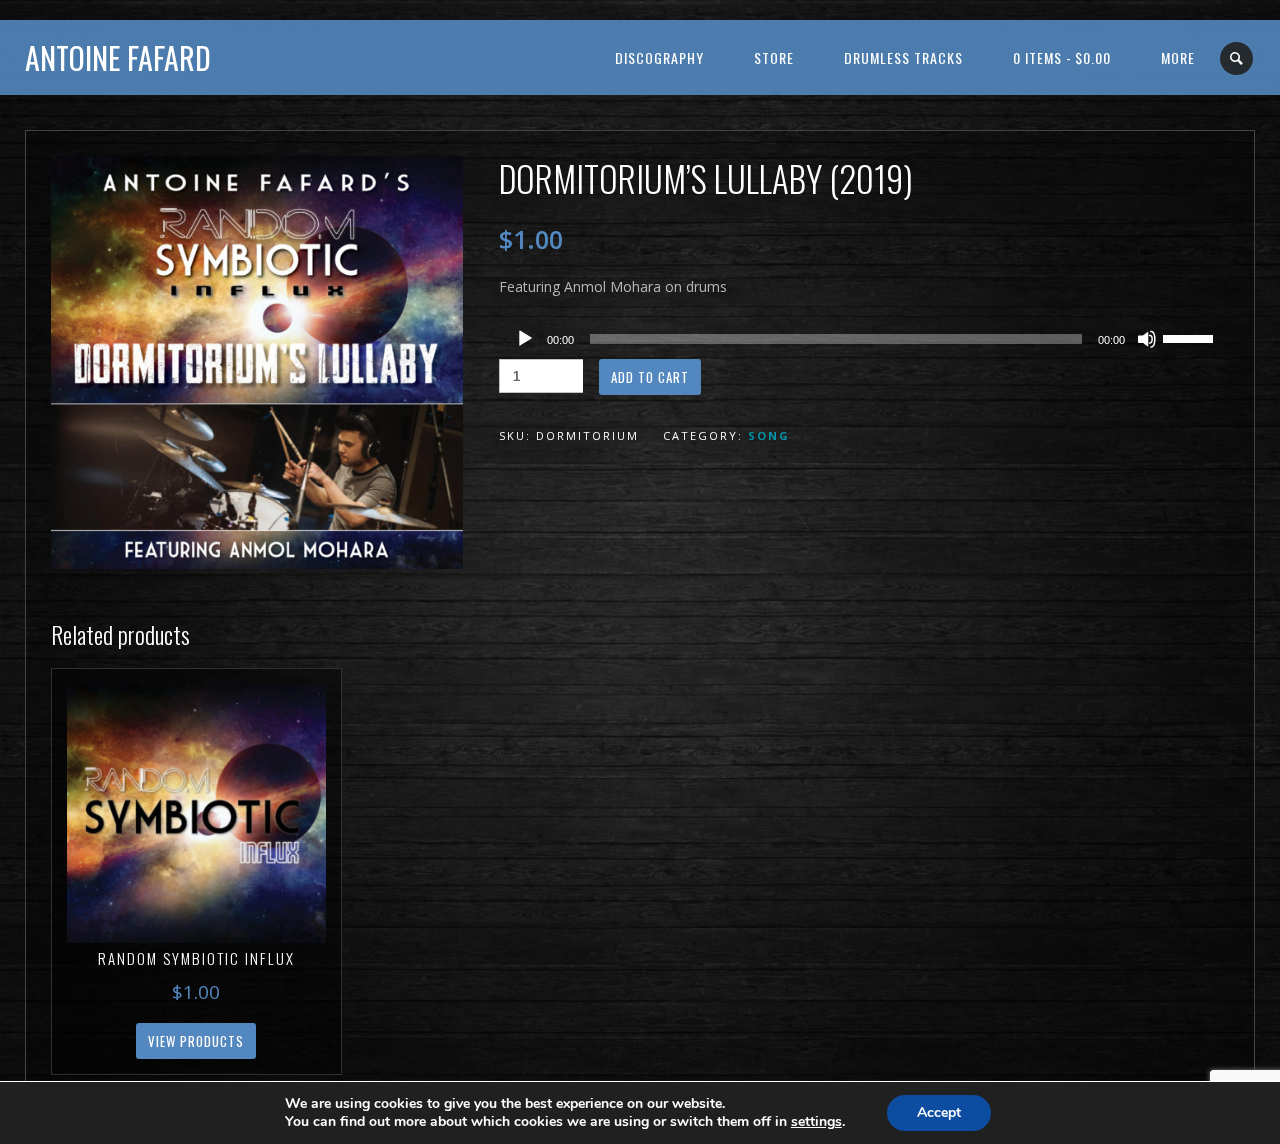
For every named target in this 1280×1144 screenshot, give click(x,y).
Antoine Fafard (118, 57)
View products (196, 1041)
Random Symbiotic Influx (196, 958)
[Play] (525, 339)
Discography (659, 57)
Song (769, 435)
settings (816, 1122)
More (1178, 57)
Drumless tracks (903, 57)
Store (774, 57)
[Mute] (1147, 339)
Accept (939, 1112)
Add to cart (650, 377)
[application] (864, 339)
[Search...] (1237, 58)
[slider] (1191, 337)
